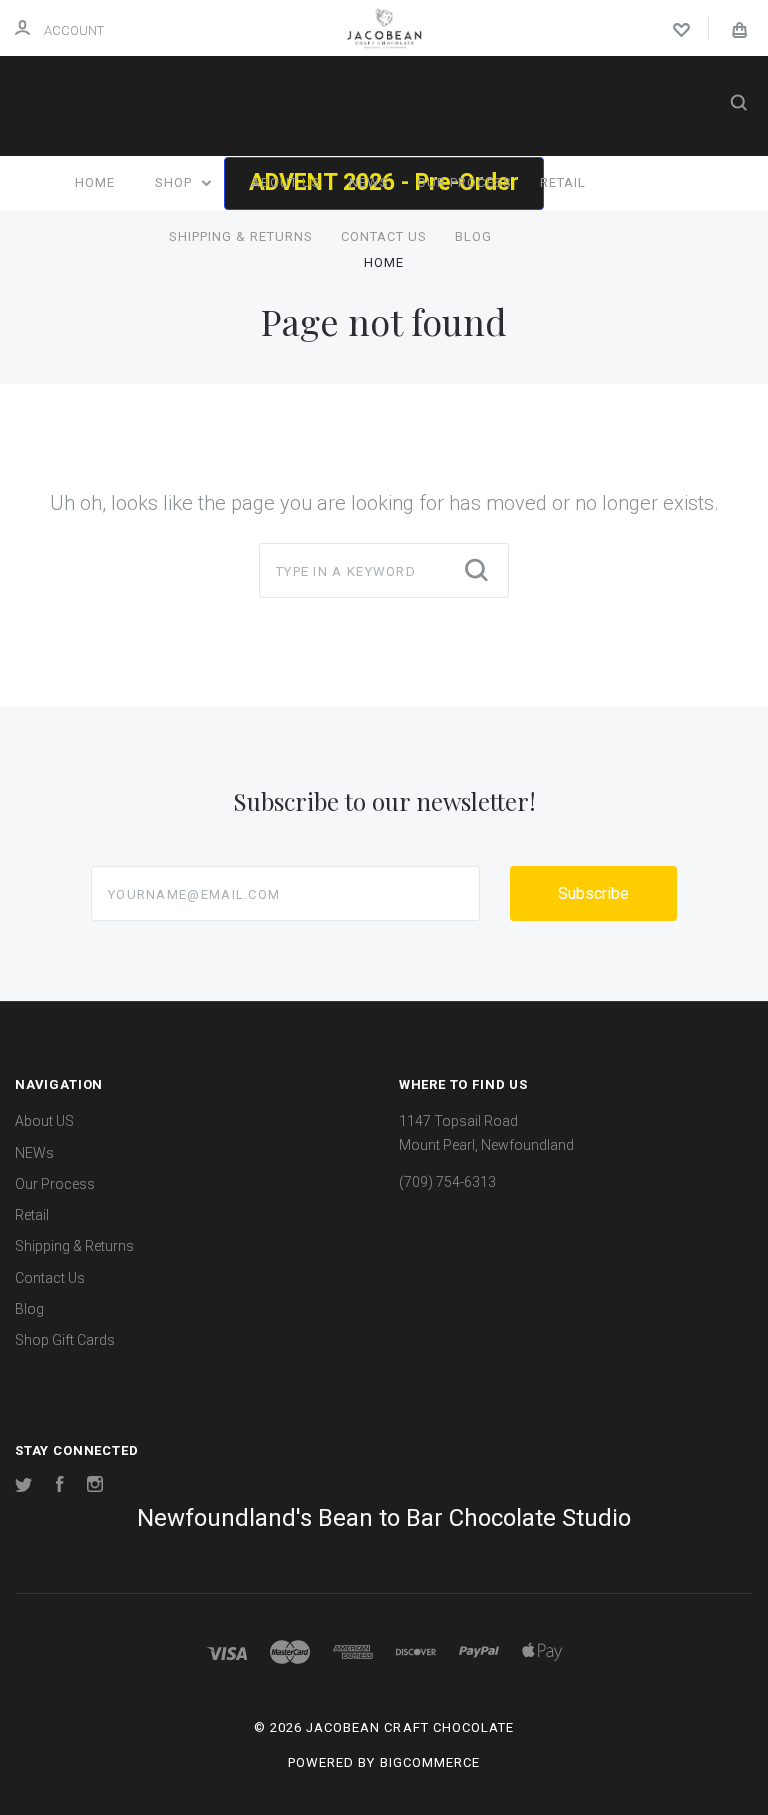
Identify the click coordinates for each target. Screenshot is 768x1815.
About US (286, 182)
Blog (473, 236)
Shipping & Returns (241, 236)
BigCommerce (430, 1762)
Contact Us (384, 236)
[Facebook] (60, 1487)
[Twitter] (24, 1487)
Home (95, 182)
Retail (563, 182)
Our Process (464, 182)
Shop (175, 182)
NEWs (369, 182)
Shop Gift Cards (65, 1340)
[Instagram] (95, 1487)
